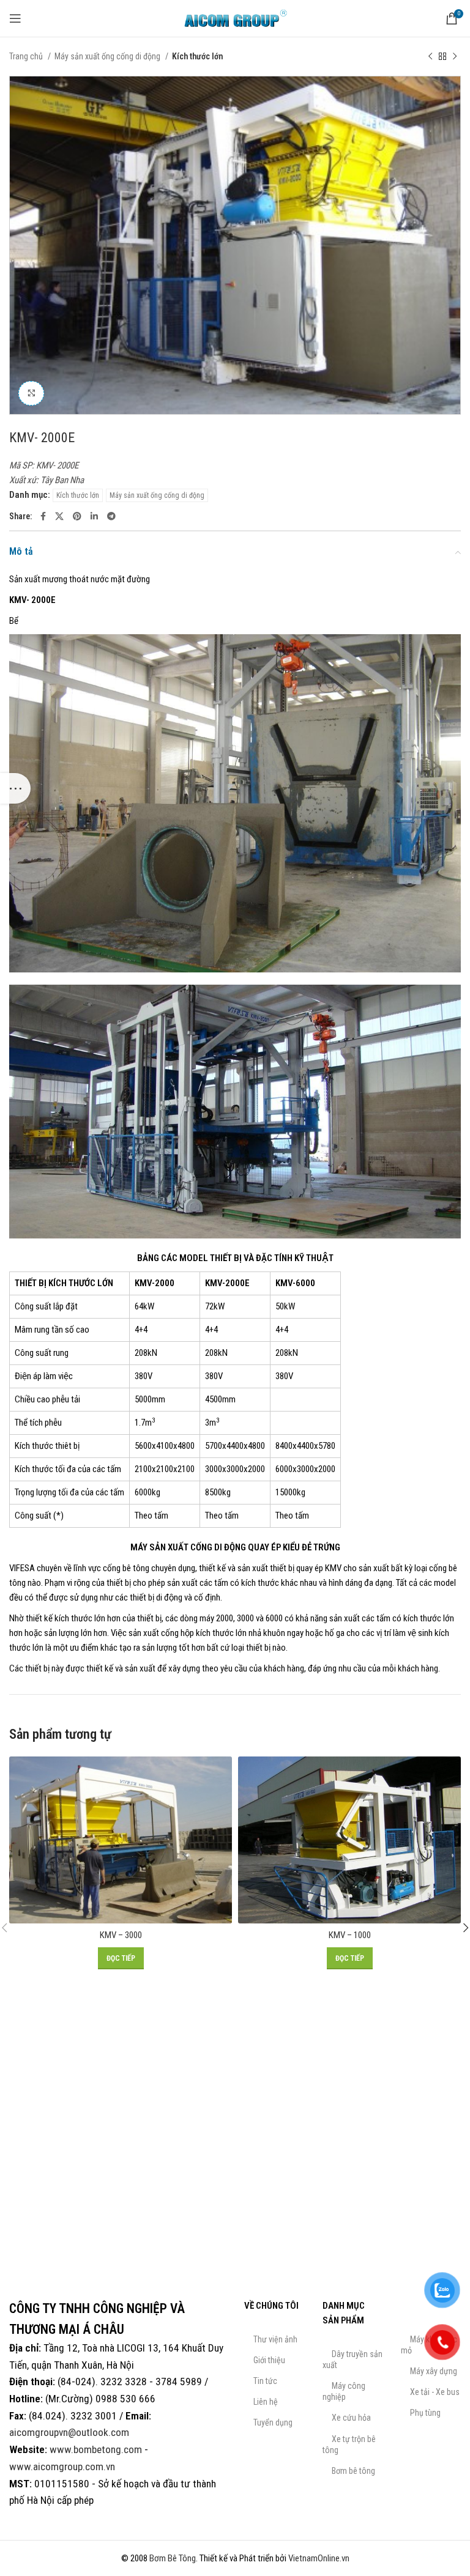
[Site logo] (235, 18)
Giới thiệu (269, 2360)
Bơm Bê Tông (173, 2558)
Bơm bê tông (353, 2471)
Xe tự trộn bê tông (349, 2445)
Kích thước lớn (197, 56)
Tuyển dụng (273, 2422)
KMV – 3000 (121, 1935)
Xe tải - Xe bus (435, 2392)
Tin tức (265, 2381)
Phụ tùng (425, 2413)
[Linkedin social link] (94, 516)
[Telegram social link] (111, 516)
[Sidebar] (15, 788)
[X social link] (59, 516)
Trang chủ (27, 56)
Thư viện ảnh (275, 2339)
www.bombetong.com (96, 2449)
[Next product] (455, 56)
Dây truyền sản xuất (352, 2359)
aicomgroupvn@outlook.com (69, 2432)
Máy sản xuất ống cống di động (108, 56)
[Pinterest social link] (77, 516)
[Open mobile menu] (15, 18)
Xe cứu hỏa (351, 2418)
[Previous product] (430, 56)
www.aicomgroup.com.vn (62, 2467)
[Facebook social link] (43, 516)
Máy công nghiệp (344, 2391)
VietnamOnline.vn (319, 2558)
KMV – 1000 (350, 1935)
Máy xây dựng (434, 2371)
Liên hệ (266, 2402)
